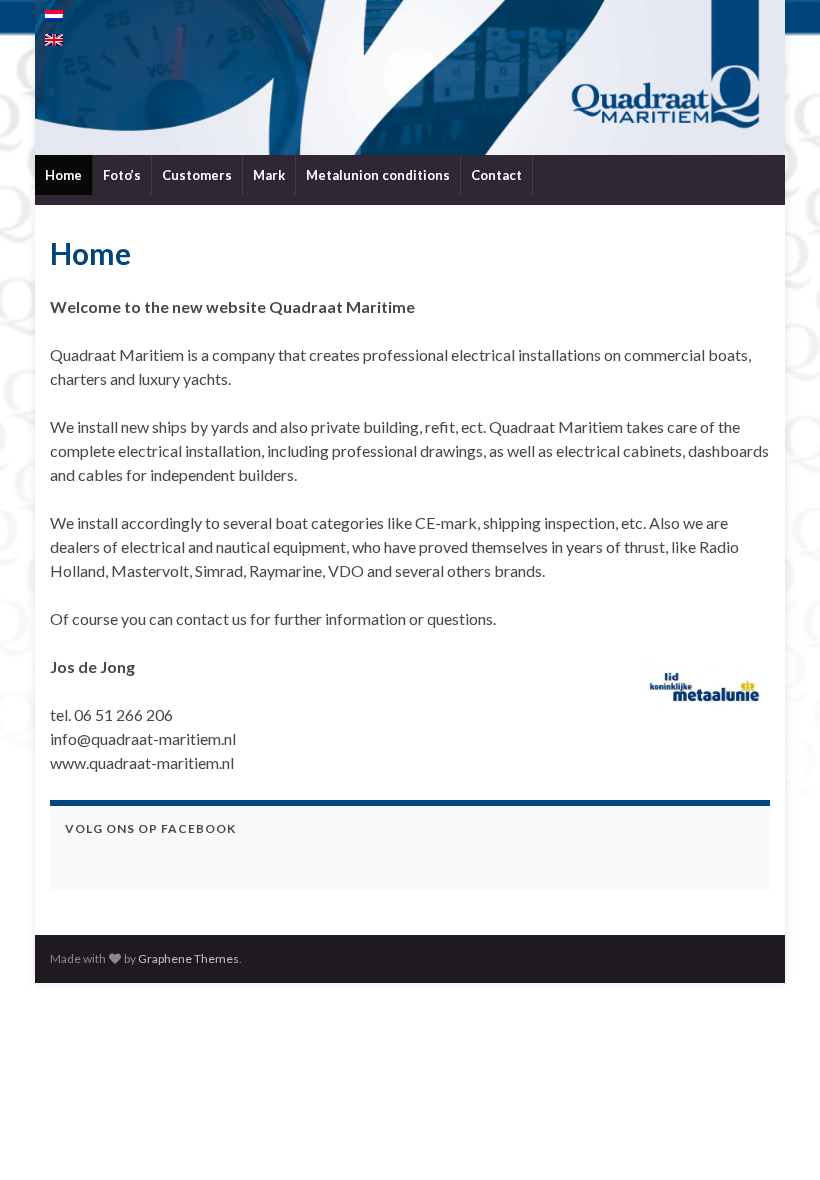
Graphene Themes (188, 958)
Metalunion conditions (378, 175)
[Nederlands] (54, 16)
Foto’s (122, 175)
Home (63, 175)
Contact (496, 175)
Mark (269, 175)
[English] (54, 40)
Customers (197, 175)
